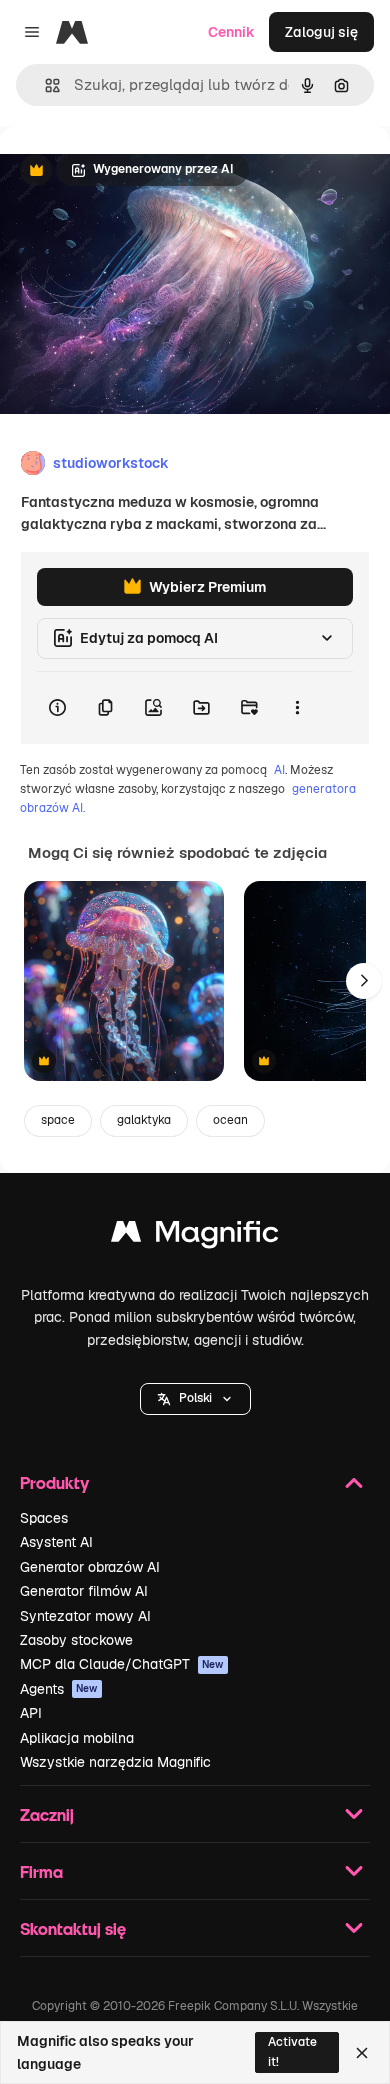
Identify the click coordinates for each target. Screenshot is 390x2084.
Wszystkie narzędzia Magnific (115, 1762)
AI (279, 770)
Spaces (44, 1518)
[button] (195, 1399)
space (58, 1120)
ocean (230, 1120)
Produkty (54, 1482)
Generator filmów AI (84, 1591)
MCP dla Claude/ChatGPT (122, 1664)
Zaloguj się (321, 32)
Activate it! (292, 2051)
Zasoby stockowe (76, 1640)
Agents (59, 1689)
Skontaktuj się (73, 1928)
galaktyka (144, 1120)
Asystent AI (56, 1542)
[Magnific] (195, 1236)
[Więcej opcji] (297, 708)
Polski (195, 1398)
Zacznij (47, 1814)
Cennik (231, 32)
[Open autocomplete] (44, 85)
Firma (41, 1871)
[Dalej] (364, 981)
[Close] (362, 2053)
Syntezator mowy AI (85, 1616)
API (31, 1713)
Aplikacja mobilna (77, 1738)
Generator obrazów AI (90, 1567)
